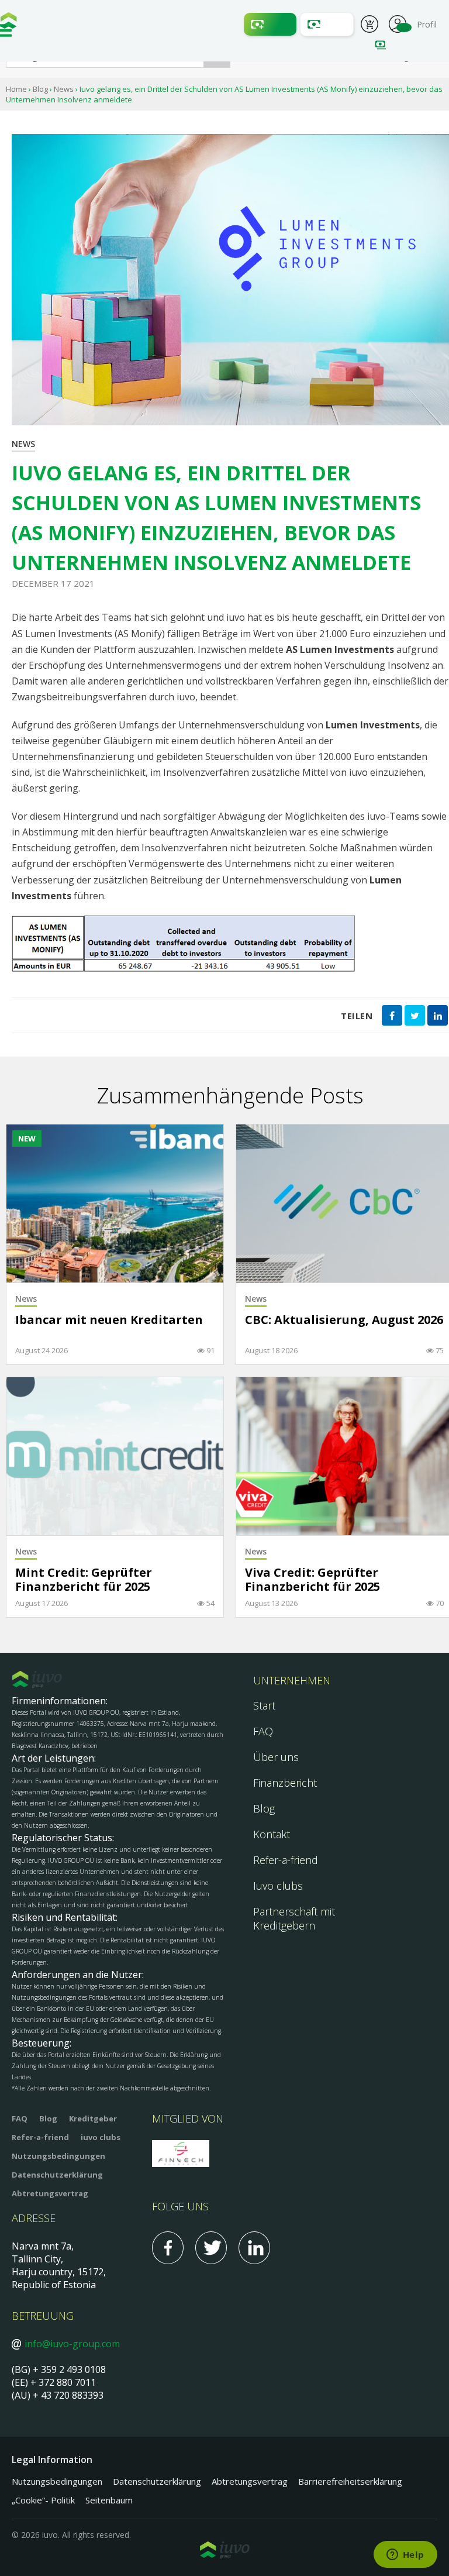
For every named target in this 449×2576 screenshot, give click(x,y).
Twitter (211, 2248)
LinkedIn (254, 2248)
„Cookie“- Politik (43, 2500)
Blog (40, 89)
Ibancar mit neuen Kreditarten (109, 1320)
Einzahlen (270, 24)
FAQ (263, 1731)
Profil (398, 23)
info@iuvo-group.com (72, 2344)
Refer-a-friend (286, 1860)
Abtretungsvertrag (50, 2193)
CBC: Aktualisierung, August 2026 (344, 1320)
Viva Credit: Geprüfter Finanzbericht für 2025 (312, 1580)
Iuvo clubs (278, 1886)
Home (16, 89)
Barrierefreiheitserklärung (350, 2481)
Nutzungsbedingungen (58, 2156)
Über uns (276, 1757)
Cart (369, 26)
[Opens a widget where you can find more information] (405, 2556)
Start (264, 1705)
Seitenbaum (109, 2500)
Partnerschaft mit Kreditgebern (294, 1918)
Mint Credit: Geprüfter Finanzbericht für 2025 (84, 1580)
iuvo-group (9, 23)
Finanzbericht (285, 1783)
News (64, 89)
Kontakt (272, 1834)
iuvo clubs (101, 2137)
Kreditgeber (93, 2118)
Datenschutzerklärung (57, 2175)
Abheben (327, 24)
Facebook (168, 2248)
